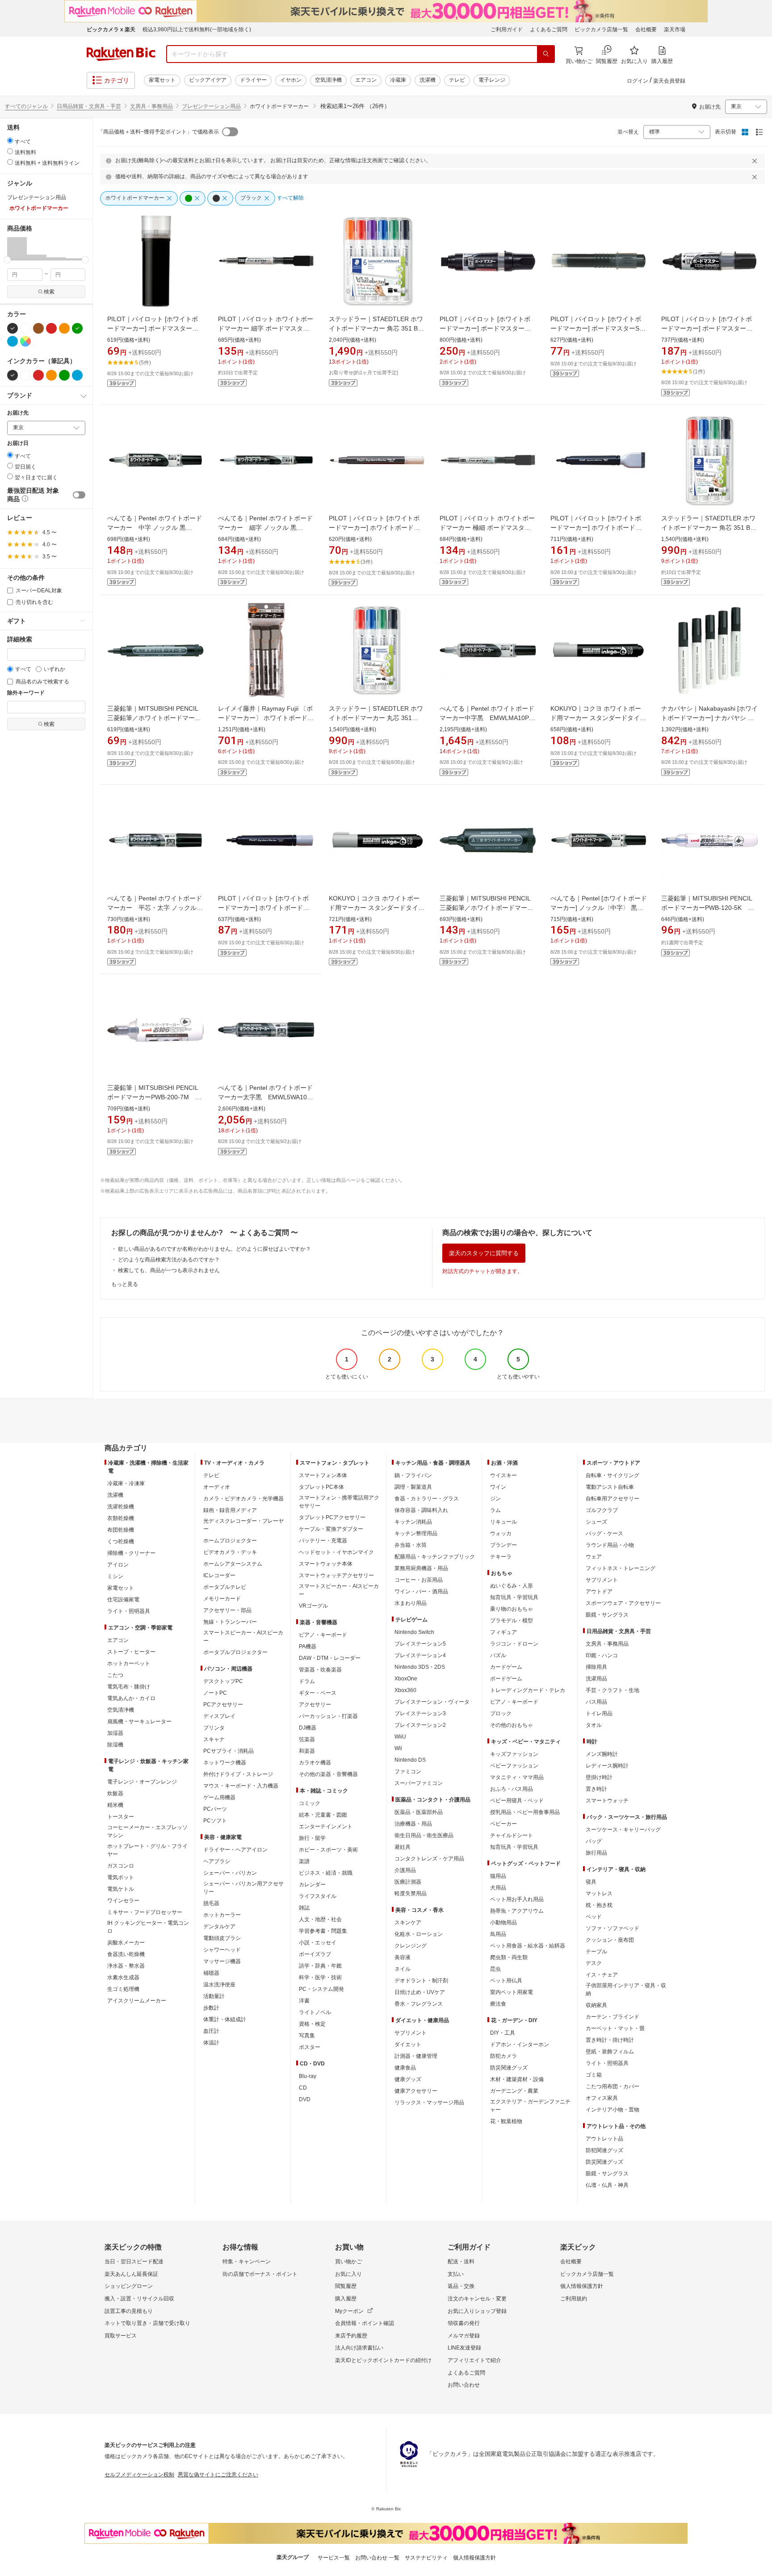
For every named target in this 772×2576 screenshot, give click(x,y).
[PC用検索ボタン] (546, 54)
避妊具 (403, 1847)
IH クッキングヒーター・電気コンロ (148, 1927)
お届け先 (18, 413)
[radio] (10, 140)
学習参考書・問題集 (323, 1931)
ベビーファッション (514, 1766)
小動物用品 (503, 1923)
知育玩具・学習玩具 (514, 1597)
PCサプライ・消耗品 (229, 1751)
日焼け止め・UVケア (420, 1992)
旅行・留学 (312, 1838)
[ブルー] (13, 341)
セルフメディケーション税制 (139, 2475)
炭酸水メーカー (126, 1943)
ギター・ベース (318, 1693)
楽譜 (304, 1861)
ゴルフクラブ (602, 1510)
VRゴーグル (313, 1606)
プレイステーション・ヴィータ (432, 1702)
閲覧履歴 (346, 2286)
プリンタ (214, 1728)
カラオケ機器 (315, 1763)
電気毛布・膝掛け (129, 1687)
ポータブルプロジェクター (235, 1652)
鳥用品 (498, 1934)
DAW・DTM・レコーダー (330, 1658)
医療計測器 (408, 1882)
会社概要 (646, 29)
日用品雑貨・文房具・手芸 (89, 106)
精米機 (115, 1805)
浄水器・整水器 (126, 1966)
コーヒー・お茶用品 (419, 1580)
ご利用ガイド (507, 29)
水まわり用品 (411, 1603)
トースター (121, 1817)
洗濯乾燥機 (121, 1507)
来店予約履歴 (351, 2336)
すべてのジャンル (26, 106)
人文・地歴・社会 (320, 1919)
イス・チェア (602, 1975)
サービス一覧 (334, 2558)
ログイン (638, 81)
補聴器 (211, 1973)
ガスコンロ (121, 1866)
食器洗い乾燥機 (126, 1954)
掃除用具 (596, 1667)
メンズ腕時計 (602, 1754)
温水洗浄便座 (219, 1985)
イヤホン (291, 80)
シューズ (596, 1522)
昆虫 (495, 1969)
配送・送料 (461, 2262)
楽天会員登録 (669, 81)
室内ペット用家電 (512, 1992)
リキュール (503, 1522)
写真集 (307, 2036)
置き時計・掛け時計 (610, 2040)
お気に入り (348, 2274)
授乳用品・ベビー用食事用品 (525, 1812)
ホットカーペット (129, 1663)
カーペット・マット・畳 (615, 2028)
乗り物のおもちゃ (512, 1609)
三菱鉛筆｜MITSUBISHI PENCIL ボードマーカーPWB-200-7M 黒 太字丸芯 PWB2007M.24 (157, 1097)
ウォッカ (501, 1533)
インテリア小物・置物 (613, 2110)
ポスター (310, 2047)
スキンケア (408, 1923)
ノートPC (215, 1693)
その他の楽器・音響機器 (328, 1774)
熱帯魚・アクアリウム (517, 1911)
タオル (594, 1725)
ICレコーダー (219, 1575)
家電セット (162, 80)
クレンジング (411, 1946)
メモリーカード (222, 1599)
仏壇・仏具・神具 (607, 2185)
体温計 (211, 2043)
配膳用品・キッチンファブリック (435, 1557)
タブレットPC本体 (321, 1487)
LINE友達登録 (464, 2348)
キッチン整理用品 (416, 1533)
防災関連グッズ (509, 2068)
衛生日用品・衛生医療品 (424, 1835)
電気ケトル (121, 1889)
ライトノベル (315, 2012)
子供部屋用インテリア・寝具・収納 (626, 1990)
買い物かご (348, 2262)
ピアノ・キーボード (323, 1635)
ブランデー (503, 1545)
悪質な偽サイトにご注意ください (218, 2475)
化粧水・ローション (419, 1934)
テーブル (596, 1952)
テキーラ (501, 1557)
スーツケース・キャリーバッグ (623, 1830)
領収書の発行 (464, 2323)
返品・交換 (461, 2286)
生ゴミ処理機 (123, 1989)
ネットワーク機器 (225, 1763)
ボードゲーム (506, 1679)
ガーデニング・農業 (514, 2091)
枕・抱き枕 (599, 1905)
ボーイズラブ (315, 1954)
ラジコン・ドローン (514, 1644)
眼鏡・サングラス (607, 1615)
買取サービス (121, 2336)
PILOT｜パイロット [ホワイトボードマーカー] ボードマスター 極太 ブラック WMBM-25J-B (485, 328)
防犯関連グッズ (604, 2150)
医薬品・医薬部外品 (419, 1812)
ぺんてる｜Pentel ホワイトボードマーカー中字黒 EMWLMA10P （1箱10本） (487, 718)
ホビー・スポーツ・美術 (328, 1850)
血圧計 (211, 2031)
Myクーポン (349, 2311)
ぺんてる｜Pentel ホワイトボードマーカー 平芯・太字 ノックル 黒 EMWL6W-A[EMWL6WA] (155, 908)
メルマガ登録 (464, 2336)
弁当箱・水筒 (411, 1545)
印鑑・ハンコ (602, 1655)
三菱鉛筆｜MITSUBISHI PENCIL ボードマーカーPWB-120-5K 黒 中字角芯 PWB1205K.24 (711, 908)
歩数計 (211, 2008)
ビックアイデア (208, 80)
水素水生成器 (123, 1977)
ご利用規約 (574, 2299)
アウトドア (599, 1592)
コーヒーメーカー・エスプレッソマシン (147, 1831)
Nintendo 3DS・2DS (420, 1667)
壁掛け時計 (599, 1777)
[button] (17, 248)
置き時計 (596, 1789)
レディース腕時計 (607, 1766)
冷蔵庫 (398, 80)
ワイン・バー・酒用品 (421, 1592)
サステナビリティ (426, 2558)
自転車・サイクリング (613, 1475)
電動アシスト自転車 (610, 1487)
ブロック (501, 1713)
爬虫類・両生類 (509, 1957)
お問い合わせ (464, 2385)
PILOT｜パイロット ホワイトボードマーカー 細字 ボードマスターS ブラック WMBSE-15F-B (266, 328)
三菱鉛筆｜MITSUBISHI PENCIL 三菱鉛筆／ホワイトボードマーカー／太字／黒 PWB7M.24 (487, 908)
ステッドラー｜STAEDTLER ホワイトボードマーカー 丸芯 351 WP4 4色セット (376, 718)
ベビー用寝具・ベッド (517, 1801)
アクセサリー (315, 1705)
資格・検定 (312, 2024)
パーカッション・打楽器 (328, 1716)
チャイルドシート (512, 1835)
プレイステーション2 (420, 1725)
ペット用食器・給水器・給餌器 (528, 1946)
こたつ (115, 1675)
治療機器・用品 (413, 1824)
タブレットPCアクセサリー (332, 1517)
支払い (456, 2274)
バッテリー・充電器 (323, 1541)
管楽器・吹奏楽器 (320, 1670)
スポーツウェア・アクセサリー (623, 1603)
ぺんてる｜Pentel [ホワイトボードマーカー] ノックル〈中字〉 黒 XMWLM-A (599, 908)
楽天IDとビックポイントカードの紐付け (383, 2360)
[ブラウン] (38, 328)
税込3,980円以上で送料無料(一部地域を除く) (197, 29)
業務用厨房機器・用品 (421, 1568)
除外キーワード (26, 693)
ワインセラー (123, 1901)
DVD (305, 2099)
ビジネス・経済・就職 (326, 1873)
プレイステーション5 (420, 1644)
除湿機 (115, 1745)
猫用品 (498, 1876)
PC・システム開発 (321, 1989)
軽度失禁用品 (411, 1893)
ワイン (498, 1487)
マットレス (599, 1893)
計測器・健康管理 (416, 2056)
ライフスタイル (318, 1896)
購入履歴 (346, 2299)
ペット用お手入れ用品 (517, 1899)
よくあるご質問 (549, 29)
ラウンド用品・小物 (610, 1545)
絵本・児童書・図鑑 (323, 1815)
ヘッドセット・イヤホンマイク (336, 1552)
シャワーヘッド (222, 1950)
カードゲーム (506, 1667)
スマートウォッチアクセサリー (336, 1575)
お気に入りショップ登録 (477, 2311)
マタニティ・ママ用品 (517, 1777)
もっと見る (125, 1284)
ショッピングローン (129, 2286)
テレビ (457, 80)
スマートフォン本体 (323, 1475)
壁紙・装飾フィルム (610, 2052)
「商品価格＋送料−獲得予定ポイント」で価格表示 (158, 132)
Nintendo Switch (414, 1632)
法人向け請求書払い (359, 2348)
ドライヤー (253, 80)
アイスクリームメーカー (137, 2001)
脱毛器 (211, 1903)
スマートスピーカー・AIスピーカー (243, 1637)
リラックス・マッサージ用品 (429, 2103)
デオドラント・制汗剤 (421, 1981)
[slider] (7, 260)
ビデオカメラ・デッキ (230, 1552)
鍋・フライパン (413, 1475)
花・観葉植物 (506, 2121)
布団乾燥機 (121, 1530)
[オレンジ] (64, 328)
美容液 (403, 1957)
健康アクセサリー (416, 2091)
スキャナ (214, 1739)
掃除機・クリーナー (131, 1553)
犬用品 (498, 1888)
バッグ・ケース (604, 1533)
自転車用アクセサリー (613, 1499)
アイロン (118, 1565)
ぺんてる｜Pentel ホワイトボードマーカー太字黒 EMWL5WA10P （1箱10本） (265, 1097)
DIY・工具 (503, 2033)
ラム (495, 1510)
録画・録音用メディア (230, 1510)
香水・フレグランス (419, 2004)
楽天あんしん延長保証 (131, 2274)
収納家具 (596, 2005)
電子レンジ (492, 80)
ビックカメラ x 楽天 (111, 29)
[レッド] (51, 328)
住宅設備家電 (123, 1600)
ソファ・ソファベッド (613, 1928)
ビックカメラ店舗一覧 (601, 29)
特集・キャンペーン (247, 2262)
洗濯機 (428, 80)
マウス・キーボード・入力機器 (241, 1786)
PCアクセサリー (223, 1705)
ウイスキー (503, 1475)
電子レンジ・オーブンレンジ (142, 1782)
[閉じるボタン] (756, 161)
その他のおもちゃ (512, 1725)
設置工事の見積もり (129, 2311)
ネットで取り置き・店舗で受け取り (147, 2323)
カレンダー (312, 1885)
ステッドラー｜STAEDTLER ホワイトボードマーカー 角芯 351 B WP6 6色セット (376, 328)
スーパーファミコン (419, 1783)
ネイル (403, 1969)
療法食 (498, 2004)
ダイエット (408, 2044)
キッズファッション (514, 1754)
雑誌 (304, 1908)
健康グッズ (408, 2079)
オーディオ (217, 1487)
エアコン (366, 80)
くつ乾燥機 (121, 1541)
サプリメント (411, 2033)
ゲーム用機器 (219, 1797)
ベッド (594, 1917)
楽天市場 (675, 29)
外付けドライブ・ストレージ (238, 1774)
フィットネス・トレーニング (621, 1568)
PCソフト (215, 1821)
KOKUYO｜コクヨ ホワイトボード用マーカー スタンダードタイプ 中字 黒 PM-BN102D (598, 718)
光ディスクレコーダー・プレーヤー (243, 1525)
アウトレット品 (604, 2139)
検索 (49, 292)
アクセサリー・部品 (227, 1610)
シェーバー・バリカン (230, 1873)
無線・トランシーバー (230, 1622)
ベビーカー (503, 1824)
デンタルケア (219, 1927)
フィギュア (503, 1632)
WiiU (400, 1737)
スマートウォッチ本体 (326, 1564)
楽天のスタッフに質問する (484, 1253)
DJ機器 (308, 1728)
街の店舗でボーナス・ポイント (260, 2274)
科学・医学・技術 (320, 1977)
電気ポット (121, 1877)
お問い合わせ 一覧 (377, 2558)
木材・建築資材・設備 (517, 2079)
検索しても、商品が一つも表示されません (169, 1270)
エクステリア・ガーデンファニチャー (530, 2106)
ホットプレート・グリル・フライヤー (147, 1850)
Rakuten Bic (121, 54)
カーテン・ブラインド (613, 2017)
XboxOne (406, 1679)
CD (303, 2088)
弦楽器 (307, 1739)
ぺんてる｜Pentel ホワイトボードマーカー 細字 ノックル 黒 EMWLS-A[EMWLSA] (265, 528)
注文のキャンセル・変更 (477, 2299)
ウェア (594, 1557)
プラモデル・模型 (512, 1621)
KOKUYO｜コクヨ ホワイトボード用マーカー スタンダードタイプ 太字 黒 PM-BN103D (377, 908)
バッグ (594, 1841)
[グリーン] (77, 328)
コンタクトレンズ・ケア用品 (429, 1859)
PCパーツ (215, 1809)
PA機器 (308, 1646)
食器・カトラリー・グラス (427, 1499)
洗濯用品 (596, 1679)
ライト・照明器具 (129, 1611)
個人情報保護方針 (582, 2286)
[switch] (79, 495)
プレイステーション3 (420, 1713)
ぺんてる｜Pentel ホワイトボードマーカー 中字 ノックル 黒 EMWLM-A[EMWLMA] (155, 528)
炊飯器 (115, 1793)
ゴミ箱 (594, 2075)
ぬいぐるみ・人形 (512, 1586)
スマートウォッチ (607, 1801)
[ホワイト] (25, 328)
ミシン (115, 1576)
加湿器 (115, 1733)
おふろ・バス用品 (512, 1789)
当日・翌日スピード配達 (134, 2262)
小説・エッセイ (318, 1943)
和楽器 (307, 1751)
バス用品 (596, 1702)
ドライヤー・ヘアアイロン (235, 1850)
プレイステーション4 (420, 1655)
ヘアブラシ (217, 1861)
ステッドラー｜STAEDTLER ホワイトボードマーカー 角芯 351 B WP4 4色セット (708, 528)
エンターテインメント (326, 1826)
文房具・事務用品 (151, 106)
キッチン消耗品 (413, 1522)
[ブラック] (13, 328)
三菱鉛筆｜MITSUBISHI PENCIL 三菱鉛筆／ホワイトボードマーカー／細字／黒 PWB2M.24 (154, 718)
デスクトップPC (223, 1681)
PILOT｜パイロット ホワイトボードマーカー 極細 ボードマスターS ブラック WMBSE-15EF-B (487, 528)
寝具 (591, 1882)
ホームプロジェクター (230, 1541)
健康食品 (405, 2068)
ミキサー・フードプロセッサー (145, 1912)
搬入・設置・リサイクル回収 (139, 2299)
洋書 (304, 2001)
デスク (594, 1963)
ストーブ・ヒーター (131, 1652)
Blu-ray (308, 2076)
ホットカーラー (222, 1915)
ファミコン (408, 1772)
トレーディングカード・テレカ (528, 1690)
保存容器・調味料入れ (421, 1510)
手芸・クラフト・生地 (613, 1690)
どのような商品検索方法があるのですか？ (169, 1260)
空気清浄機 (328, 80)
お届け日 (18, 443)
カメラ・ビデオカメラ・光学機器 (243, 1499)
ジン (495, 1499)
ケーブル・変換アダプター (331, 1529)
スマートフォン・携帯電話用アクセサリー (339, 1502)
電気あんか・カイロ (131, 1698)
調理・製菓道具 (413, 1487)
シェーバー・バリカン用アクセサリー (243, 1888)
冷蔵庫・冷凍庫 (126, 1483)
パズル (498, 1655)
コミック (310, 1803)
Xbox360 (405, 1690)
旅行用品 (596, 1853)
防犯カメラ (503, 2056)
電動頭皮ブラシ (222, 1938)
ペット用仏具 (506, 1981)
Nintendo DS (410, 1760)
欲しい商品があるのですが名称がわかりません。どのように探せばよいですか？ (214, 1249)
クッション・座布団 (610, 1940)
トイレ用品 (599, 1713)
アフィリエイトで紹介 (474, 2360)
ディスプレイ (219, 1716)
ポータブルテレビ (225, 1587)
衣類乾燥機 (121, 1518)
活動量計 (214, 1996)
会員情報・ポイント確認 (365, 2323)
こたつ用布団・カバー (613, 2086)
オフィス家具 (602, 2098)
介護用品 (405, 1870)
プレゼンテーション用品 (211, 106)
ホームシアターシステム (233, 1564)
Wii (398, 1748)
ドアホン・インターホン (520, 2044)
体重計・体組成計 (225, 2019)
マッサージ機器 (222, 1961)
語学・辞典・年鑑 (320, 1966)
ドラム (307, 1681)
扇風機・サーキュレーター (139, 1722)
